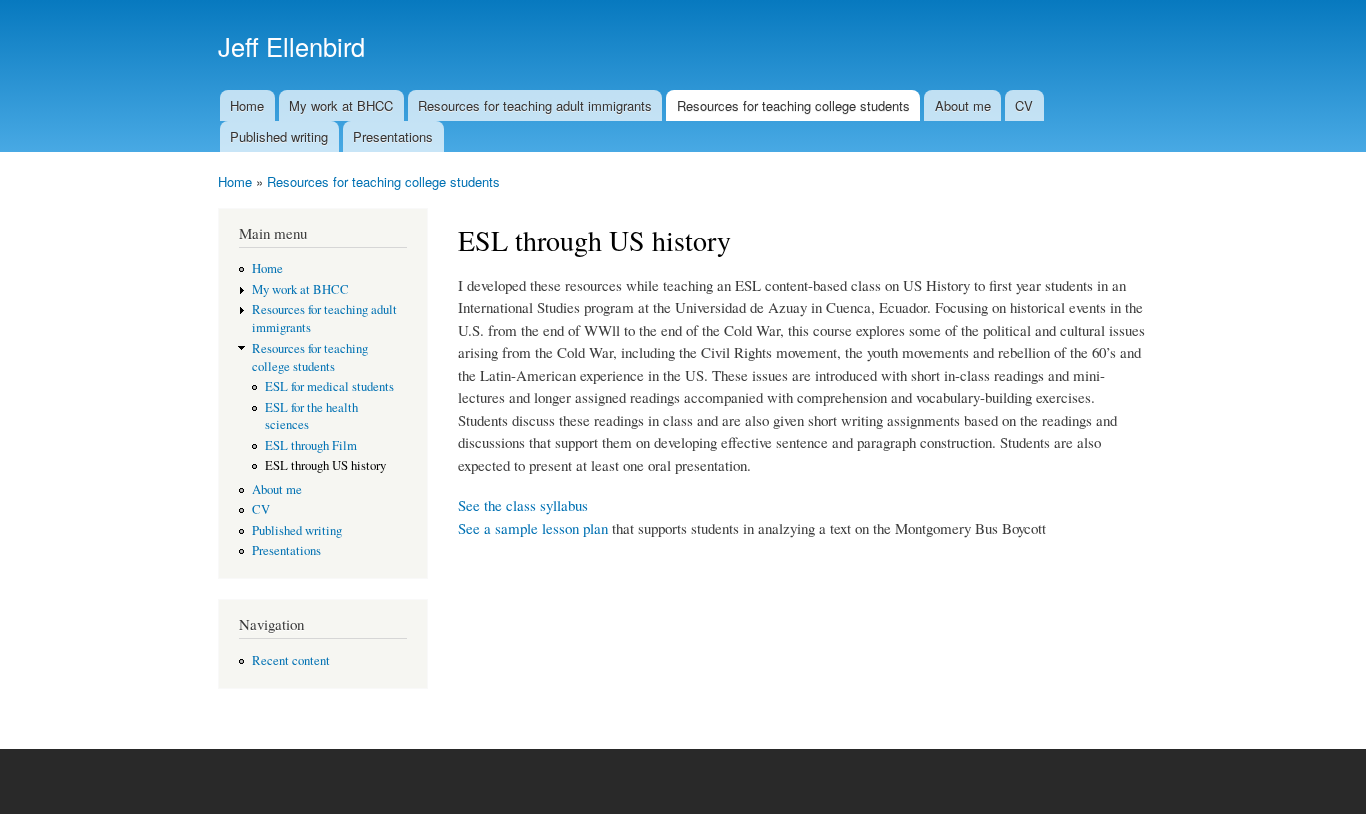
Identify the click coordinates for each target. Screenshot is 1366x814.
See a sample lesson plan (533, 528)
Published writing (279, 136)
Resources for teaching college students (793, 105)
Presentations (393, 136)
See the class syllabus (523, 505)
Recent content (291, 660)
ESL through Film (311, 445)
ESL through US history (325, 465)
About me (963, 105)
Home (247, 105)
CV (1024, 105)
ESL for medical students (329, 386)
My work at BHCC (341, 105)
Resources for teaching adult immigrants (535, 105)
